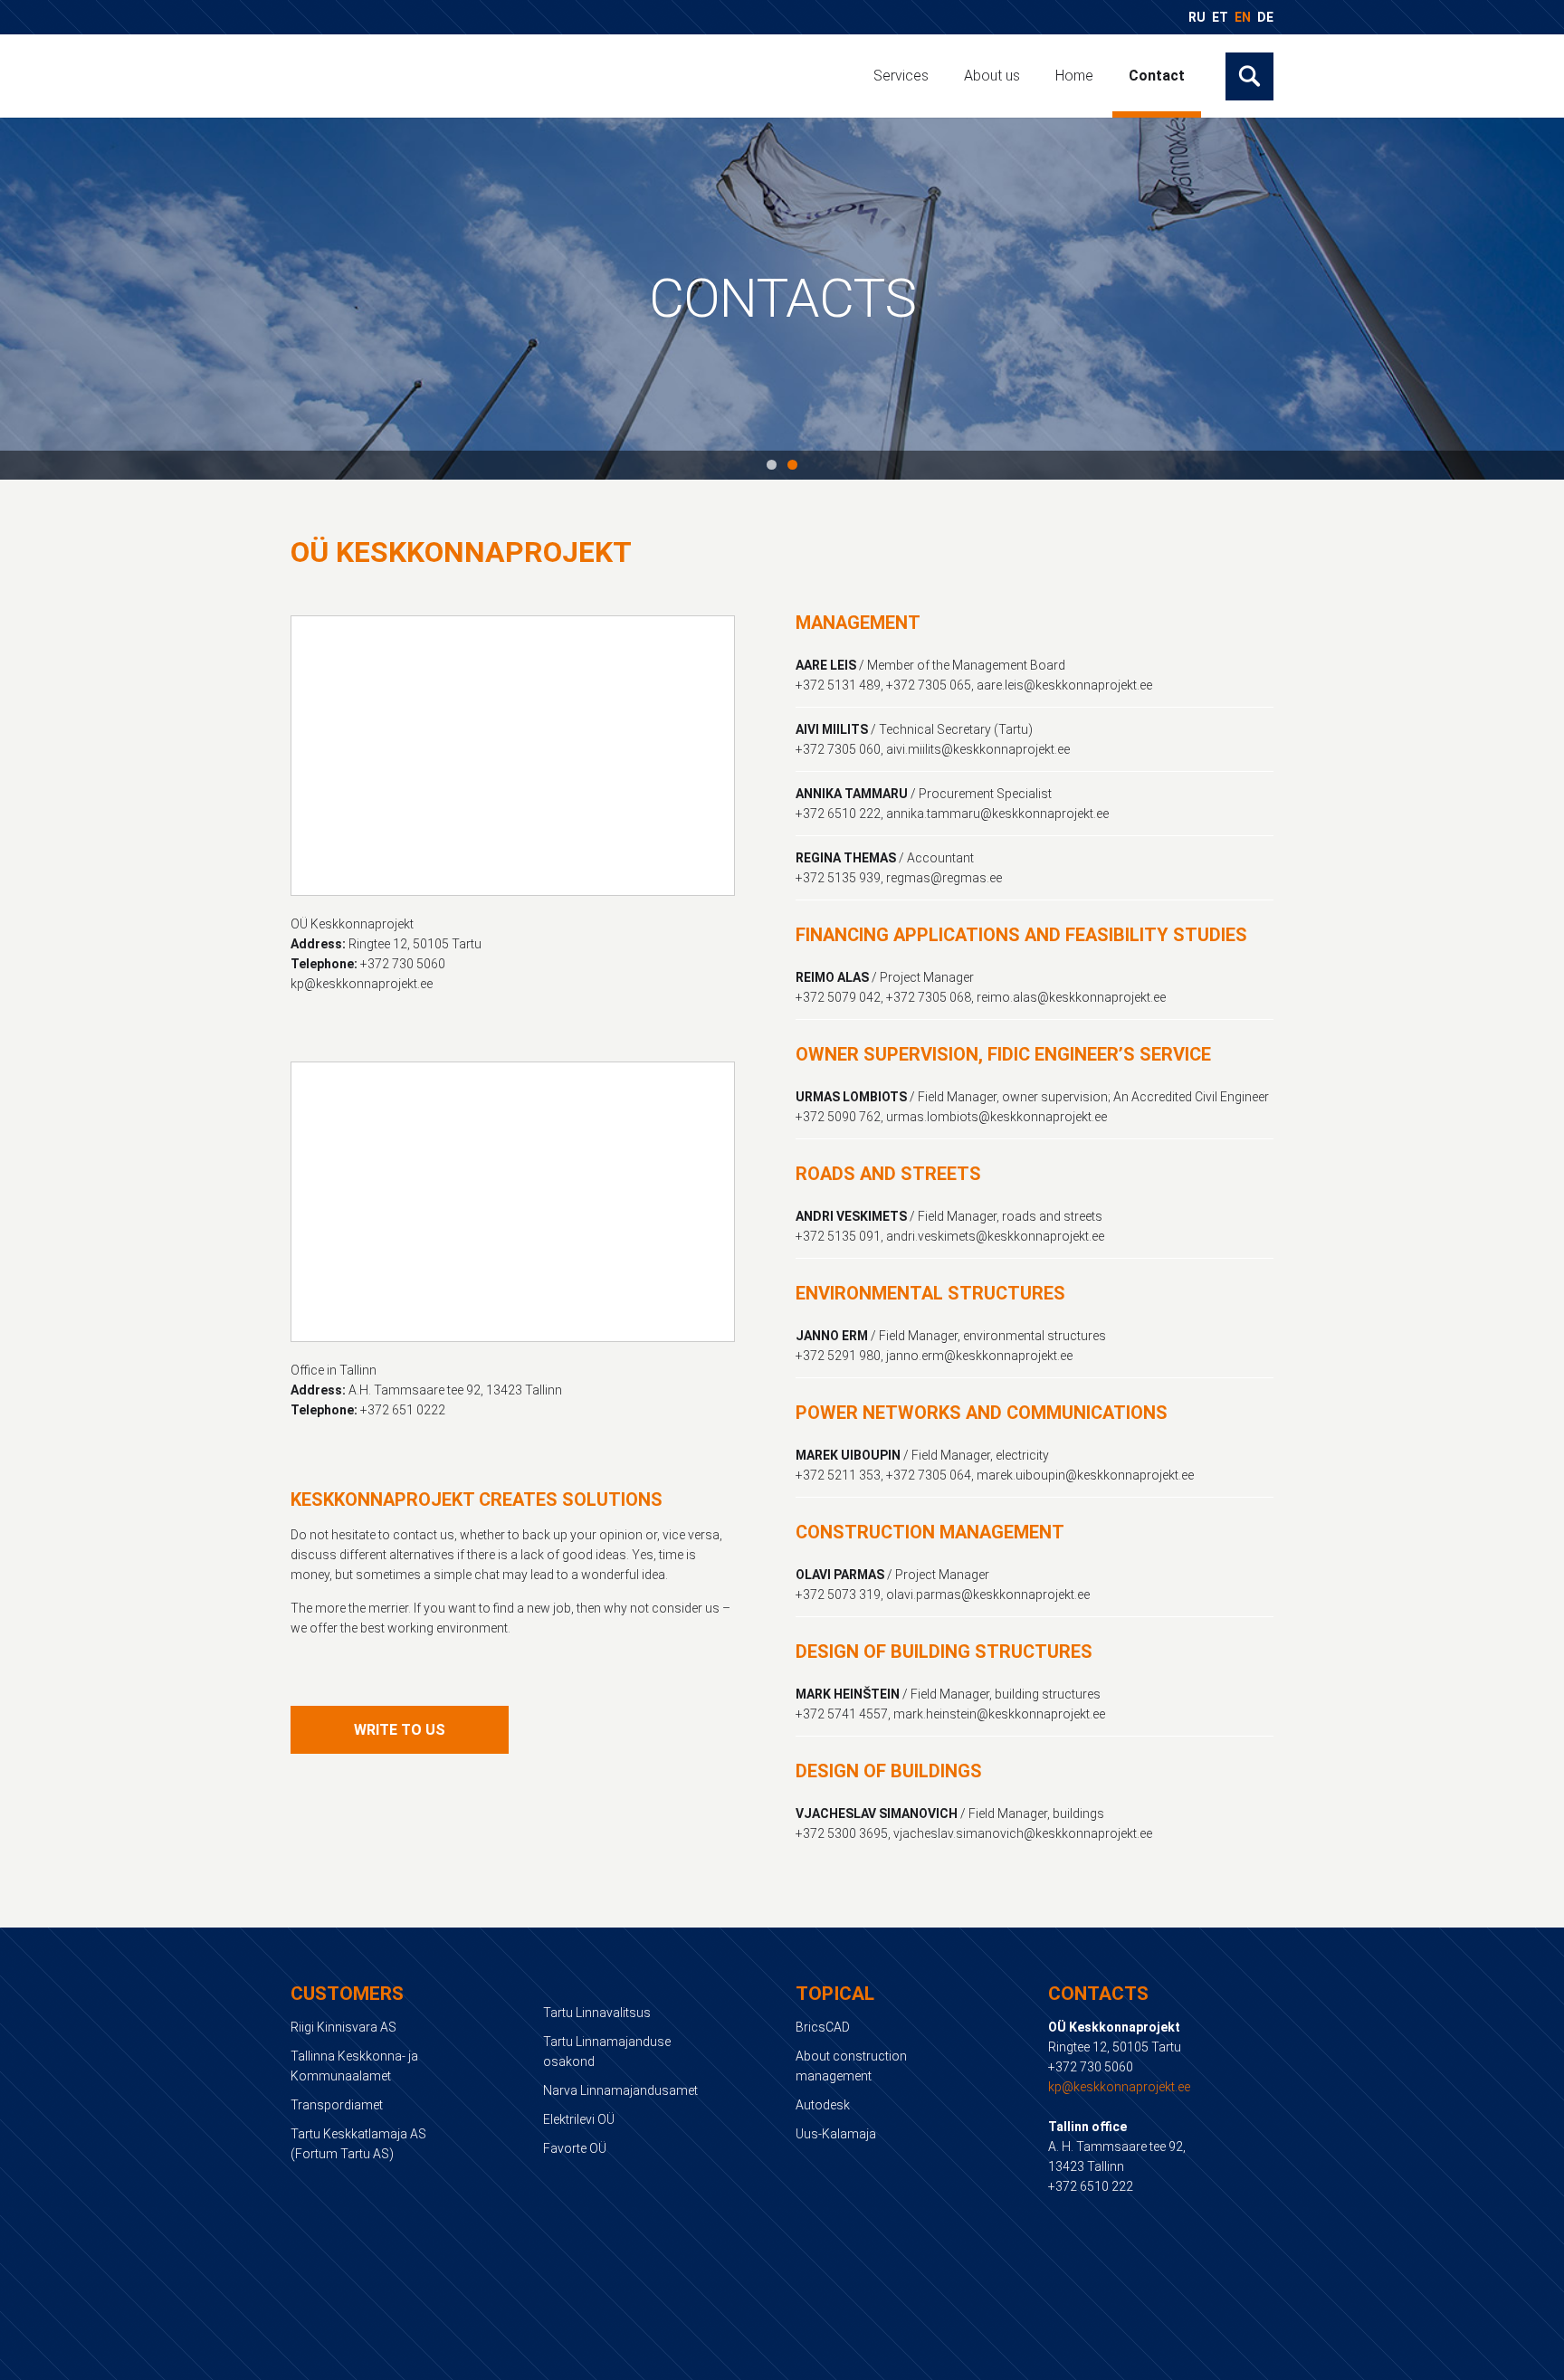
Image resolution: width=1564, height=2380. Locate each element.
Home (1074, 76)
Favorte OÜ (575, 2148)
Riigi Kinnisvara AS (343, 2027)
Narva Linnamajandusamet (620, 2090)
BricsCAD (823, 2027)
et (1220, 17)
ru (1197, 17)
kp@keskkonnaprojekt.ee (1119, 2087)
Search (1249, 76)
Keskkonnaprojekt (424, 75)
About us (992, 76)
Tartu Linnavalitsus (597, 2013)
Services (901, 76)
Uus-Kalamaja (836, 2134)
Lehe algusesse (782, 2363)
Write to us (400, 1730)
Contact (1157, 76)
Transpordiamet (337, 2105)
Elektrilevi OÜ (579, 2119)
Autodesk (823, 2105)
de (1265, 17)
